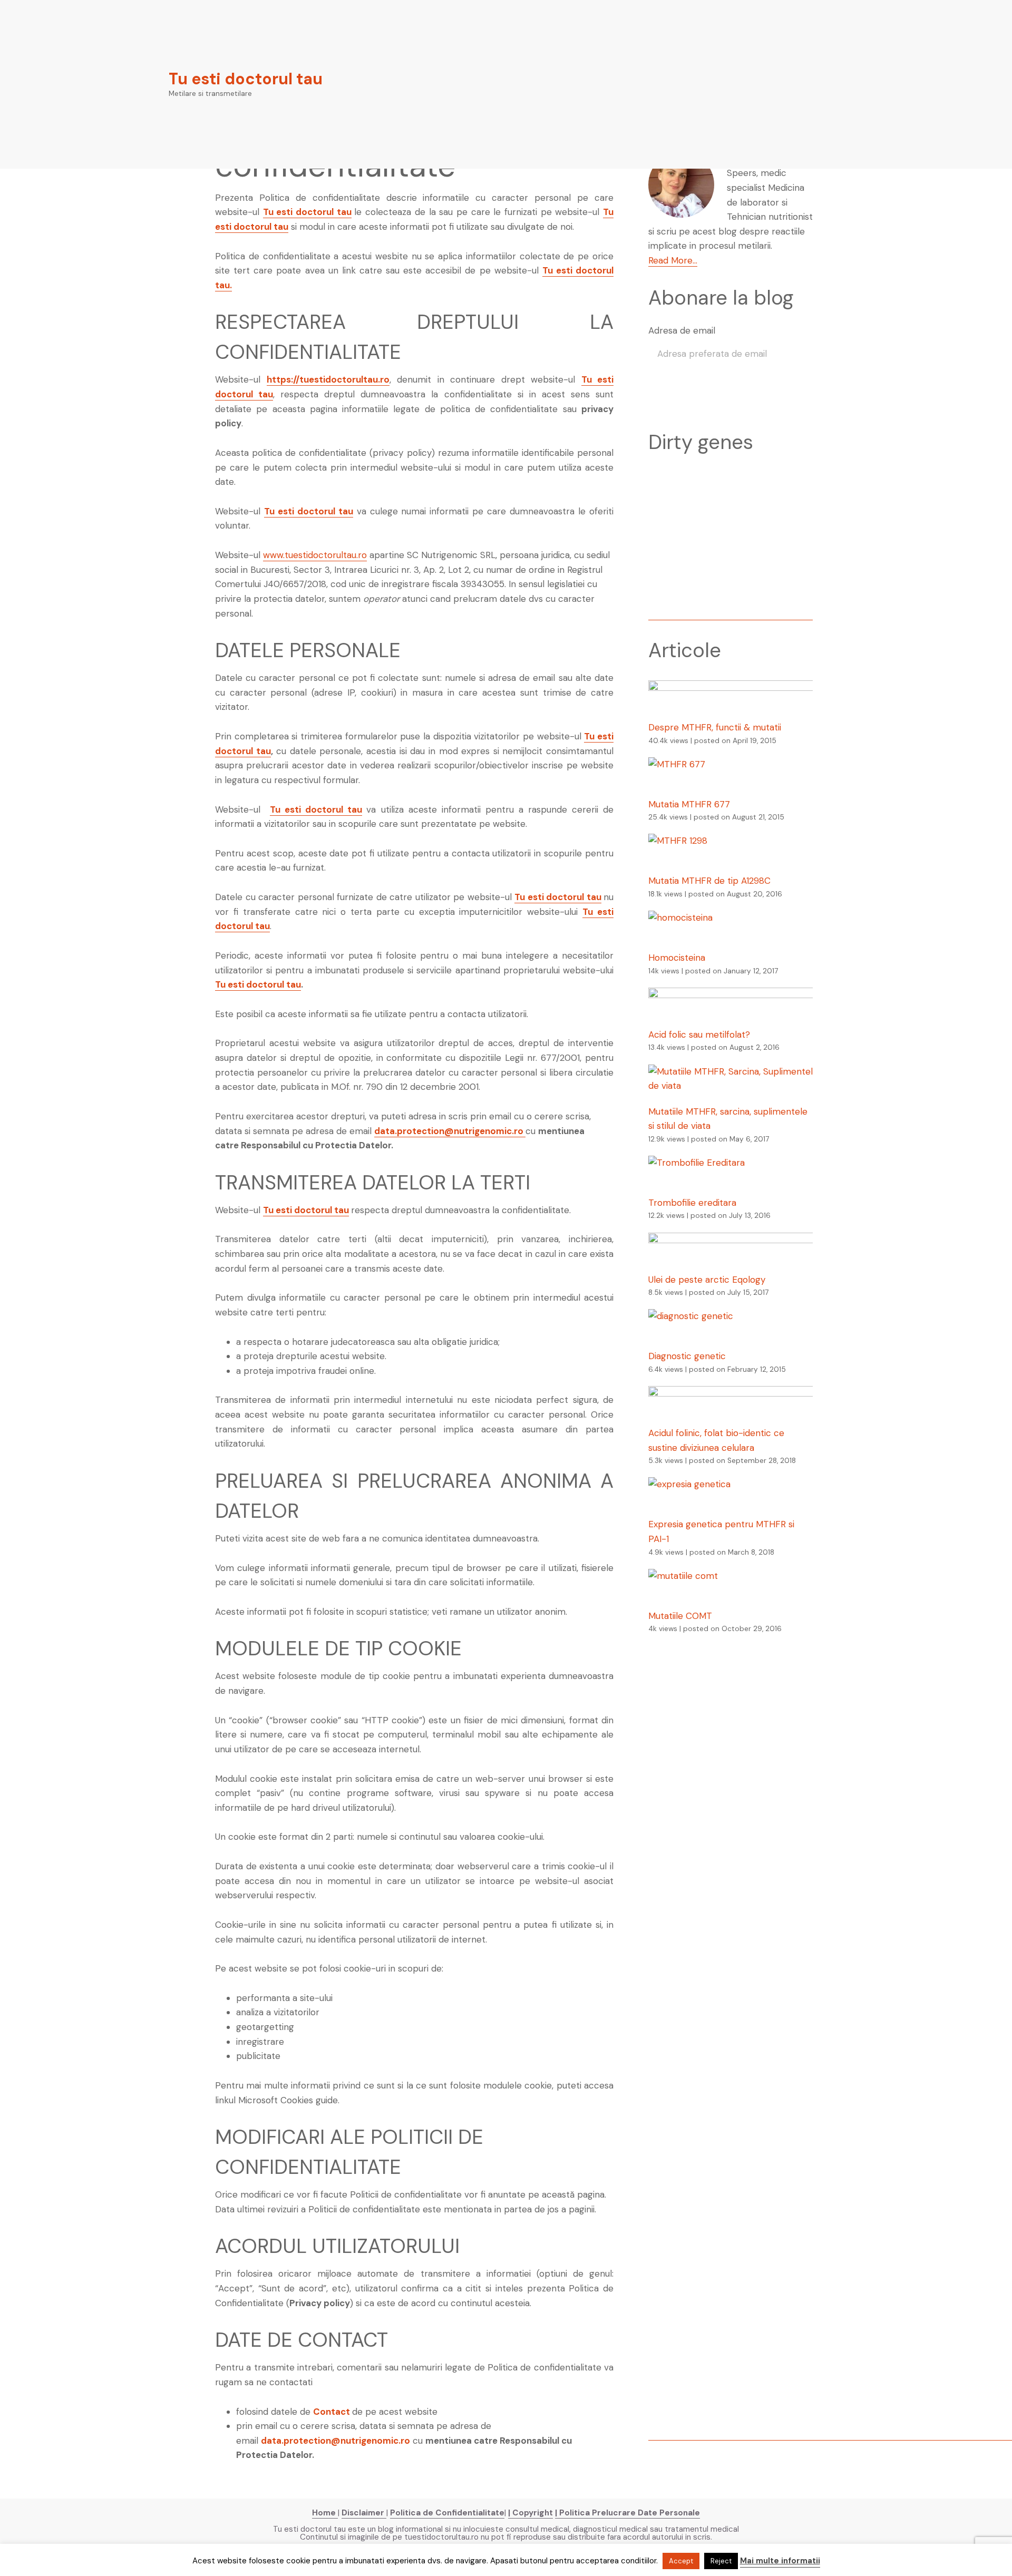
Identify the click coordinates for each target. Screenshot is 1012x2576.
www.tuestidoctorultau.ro (315, 555)
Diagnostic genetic (687, 1356)
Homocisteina (677, 958)
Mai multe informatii (780, 2561)
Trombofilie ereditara (692, 1203)
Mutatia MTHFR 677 (689, 804)
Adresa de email (682, 330)
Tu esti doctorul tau (246, 79)
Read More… (673, 260)
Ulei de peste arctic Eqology (707, 1280)
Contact (332, 2412)
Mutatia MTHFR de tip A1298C (709, 881)
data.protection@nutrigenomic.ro (450, 1131)
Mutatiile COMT (680, 1616)
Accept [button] (681, 2561)
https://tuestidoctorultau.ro (328, 379)
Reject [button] (721, 2561)
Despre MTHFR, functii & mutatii (715, 727)
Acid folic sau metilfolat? (699, 1035)
